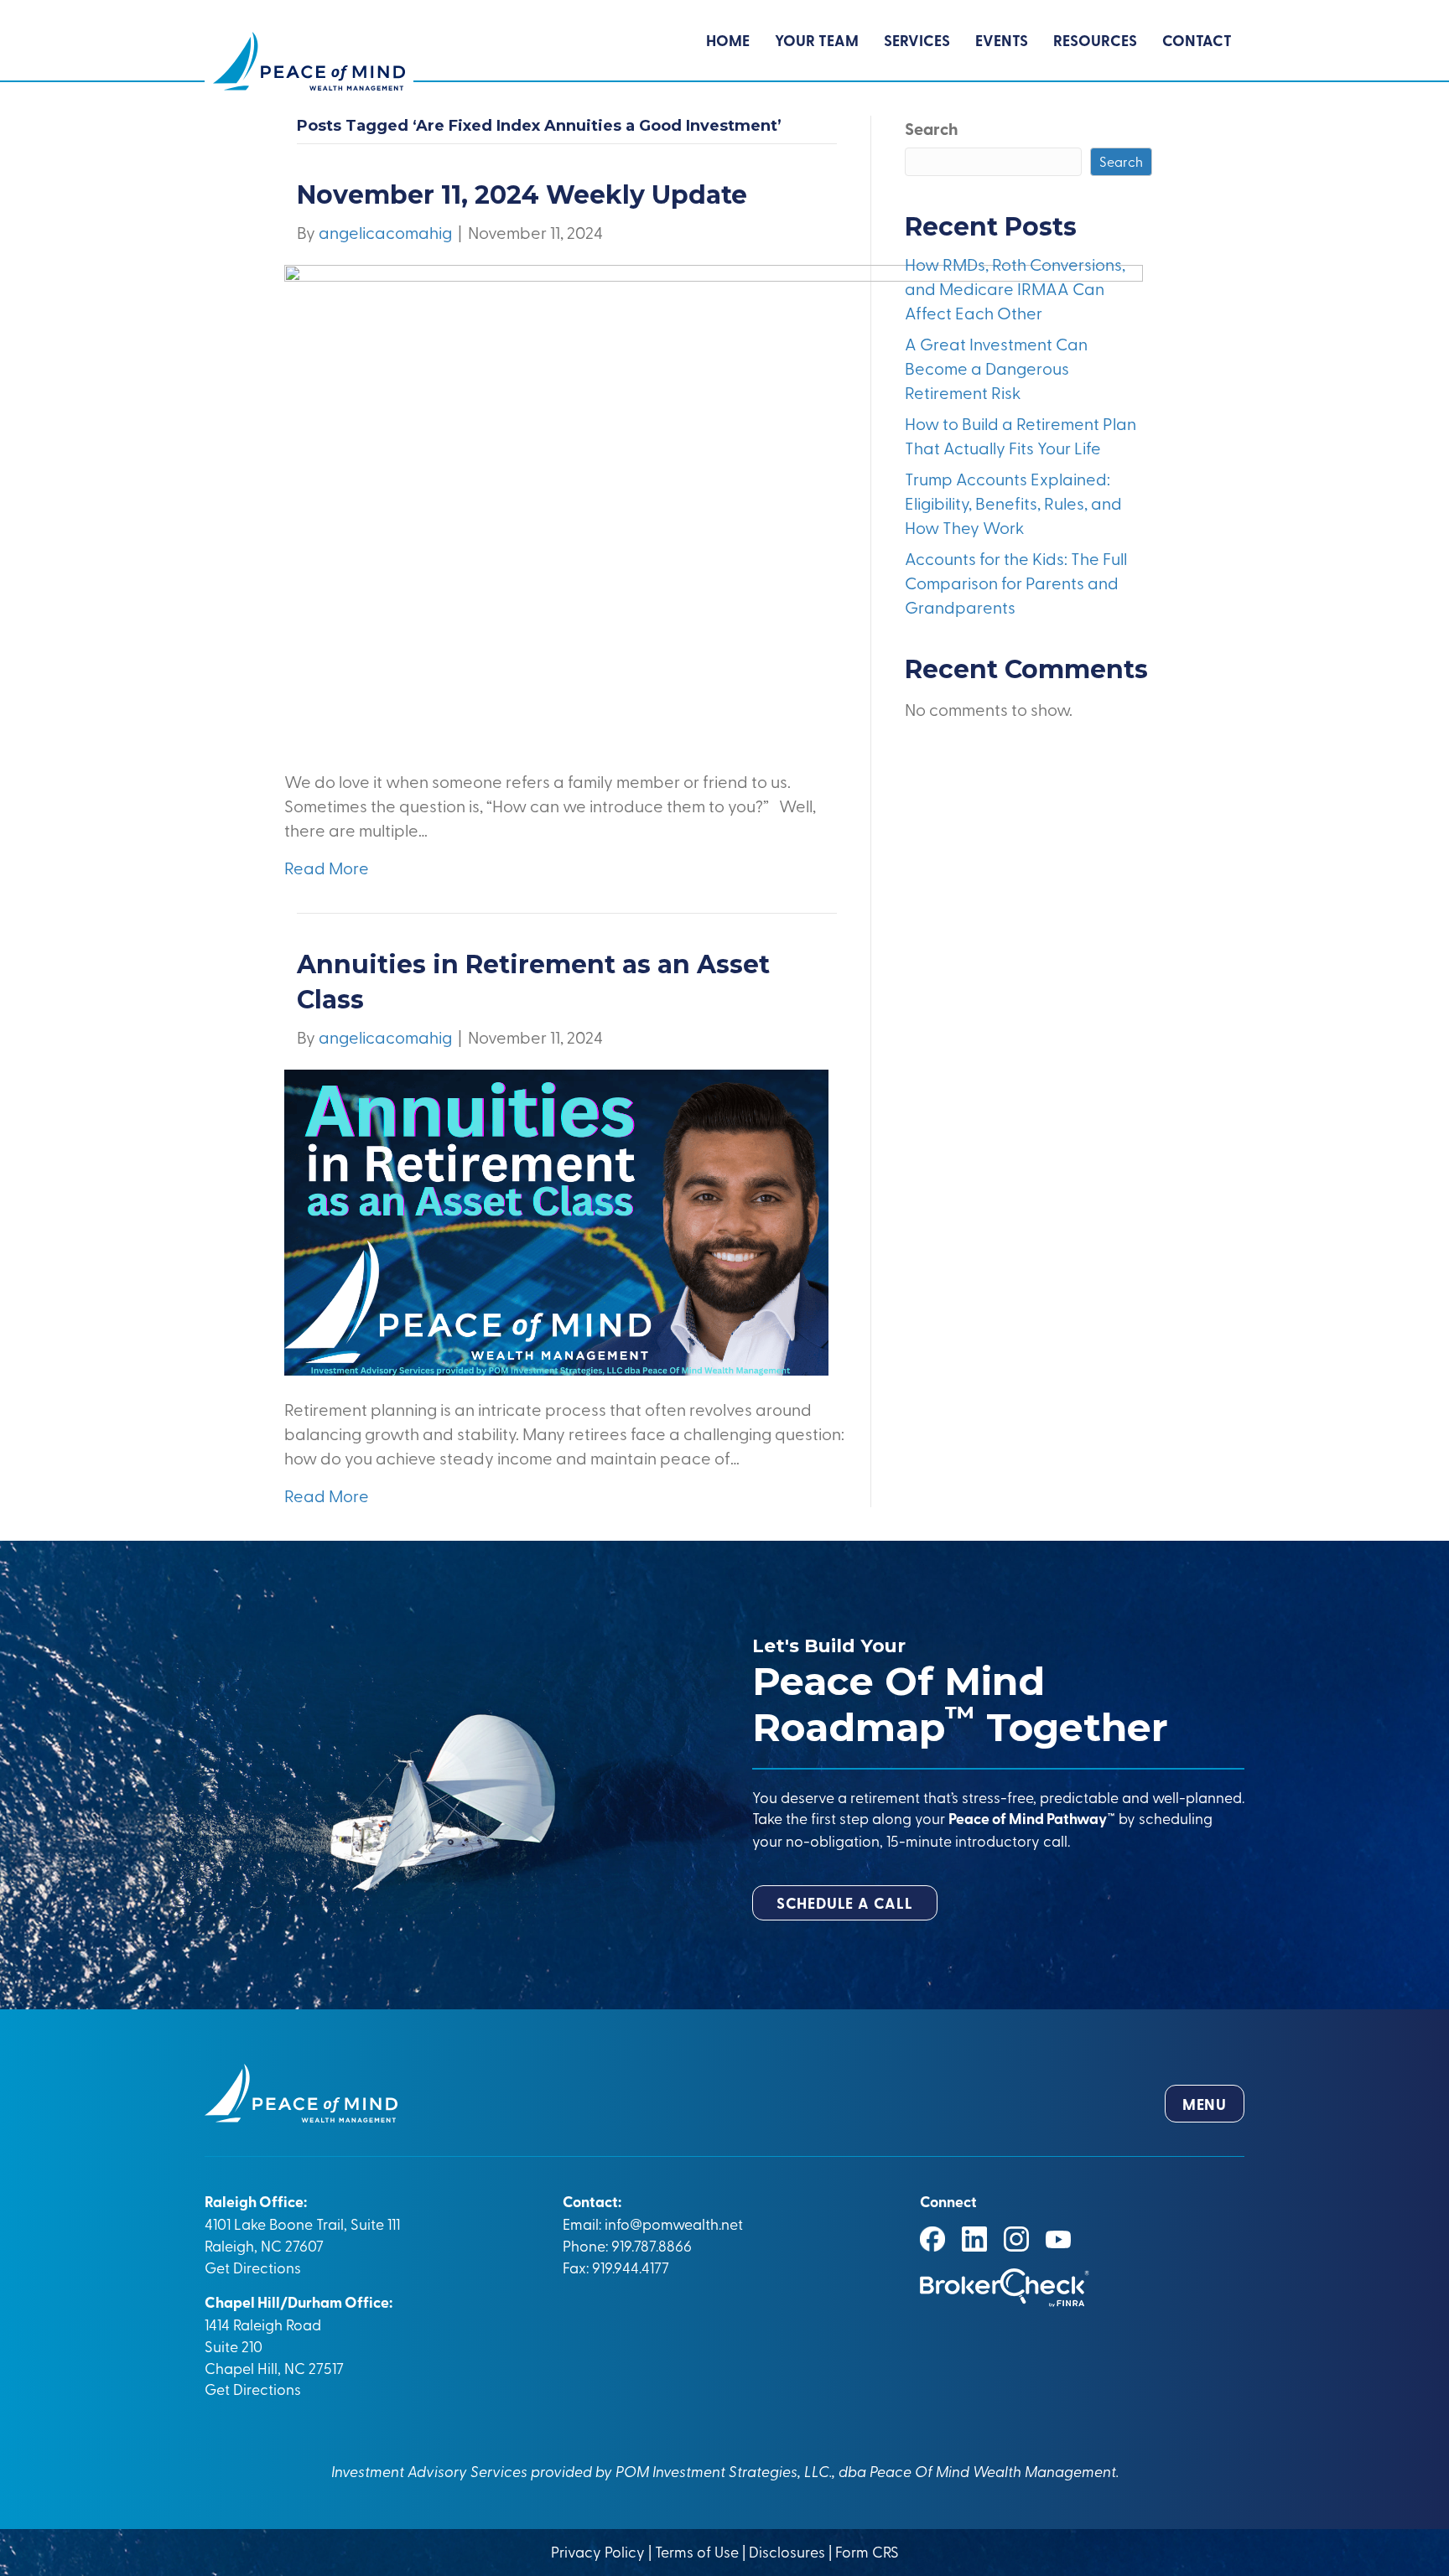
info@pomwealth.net (674, 2223)
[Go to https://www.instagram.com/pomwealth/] (1016, 2239)
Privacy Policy (600, 2551)
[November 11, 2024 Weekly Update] (714, 503)
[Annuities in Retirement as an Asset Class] (556, 1220)
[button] (845, 1903)
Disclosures (787, 2551)
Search (932, 128)
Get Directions (253, 2267)
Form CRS (867, 2551)
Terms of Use (697, 2551)
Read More (327, 867)
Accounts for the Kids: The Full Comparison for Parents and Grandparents (1016, 582)
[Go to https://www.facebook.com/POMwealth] (932, 2239)
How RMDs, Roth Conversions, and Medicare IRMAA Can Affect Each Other (1015, 288)
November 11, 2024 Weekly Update (522, 195)
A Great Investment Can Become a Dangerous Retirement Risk (996, 368)
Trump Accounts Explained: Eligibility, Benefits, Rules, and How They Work (1013, 503)
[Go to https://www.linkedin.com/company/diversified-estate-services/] (974, 2239)
